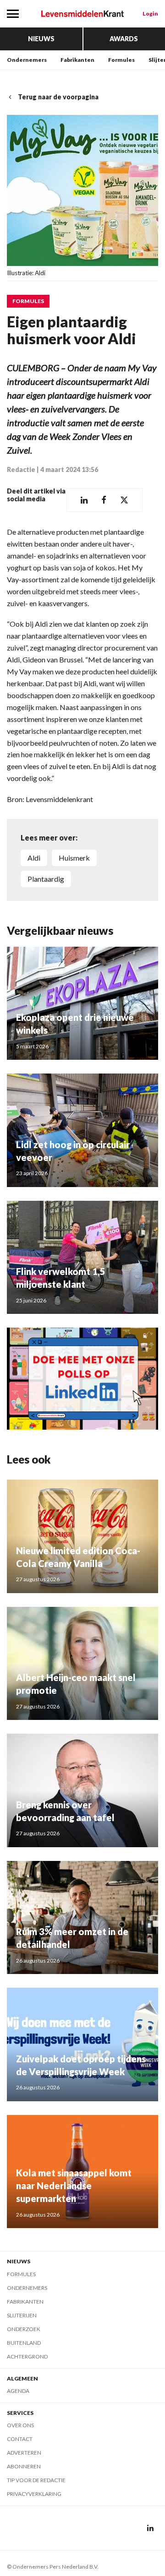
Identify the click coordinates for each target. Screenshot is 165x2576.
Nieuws (41, 39)
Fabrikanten (77, 60)
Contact (20, 2439)
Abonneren (24, 2466)
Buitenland (24, 2343)
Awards (124, 39)
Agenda (18, 2391)
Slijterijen (22, 2315)
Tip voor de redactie (36, 2480)
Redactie (21, 469)
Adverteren (24, 2453)
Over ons (20, 2425)
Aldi (34, 858)
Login (150, 14)
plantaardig (46, 879)
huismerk (74, 858)
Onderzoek (24, 2329)
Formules (121, 60)
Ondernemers (27, 60)
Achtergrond (27, 2356)
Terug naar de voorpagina (58, 97)
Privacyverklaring (34, 2494)
